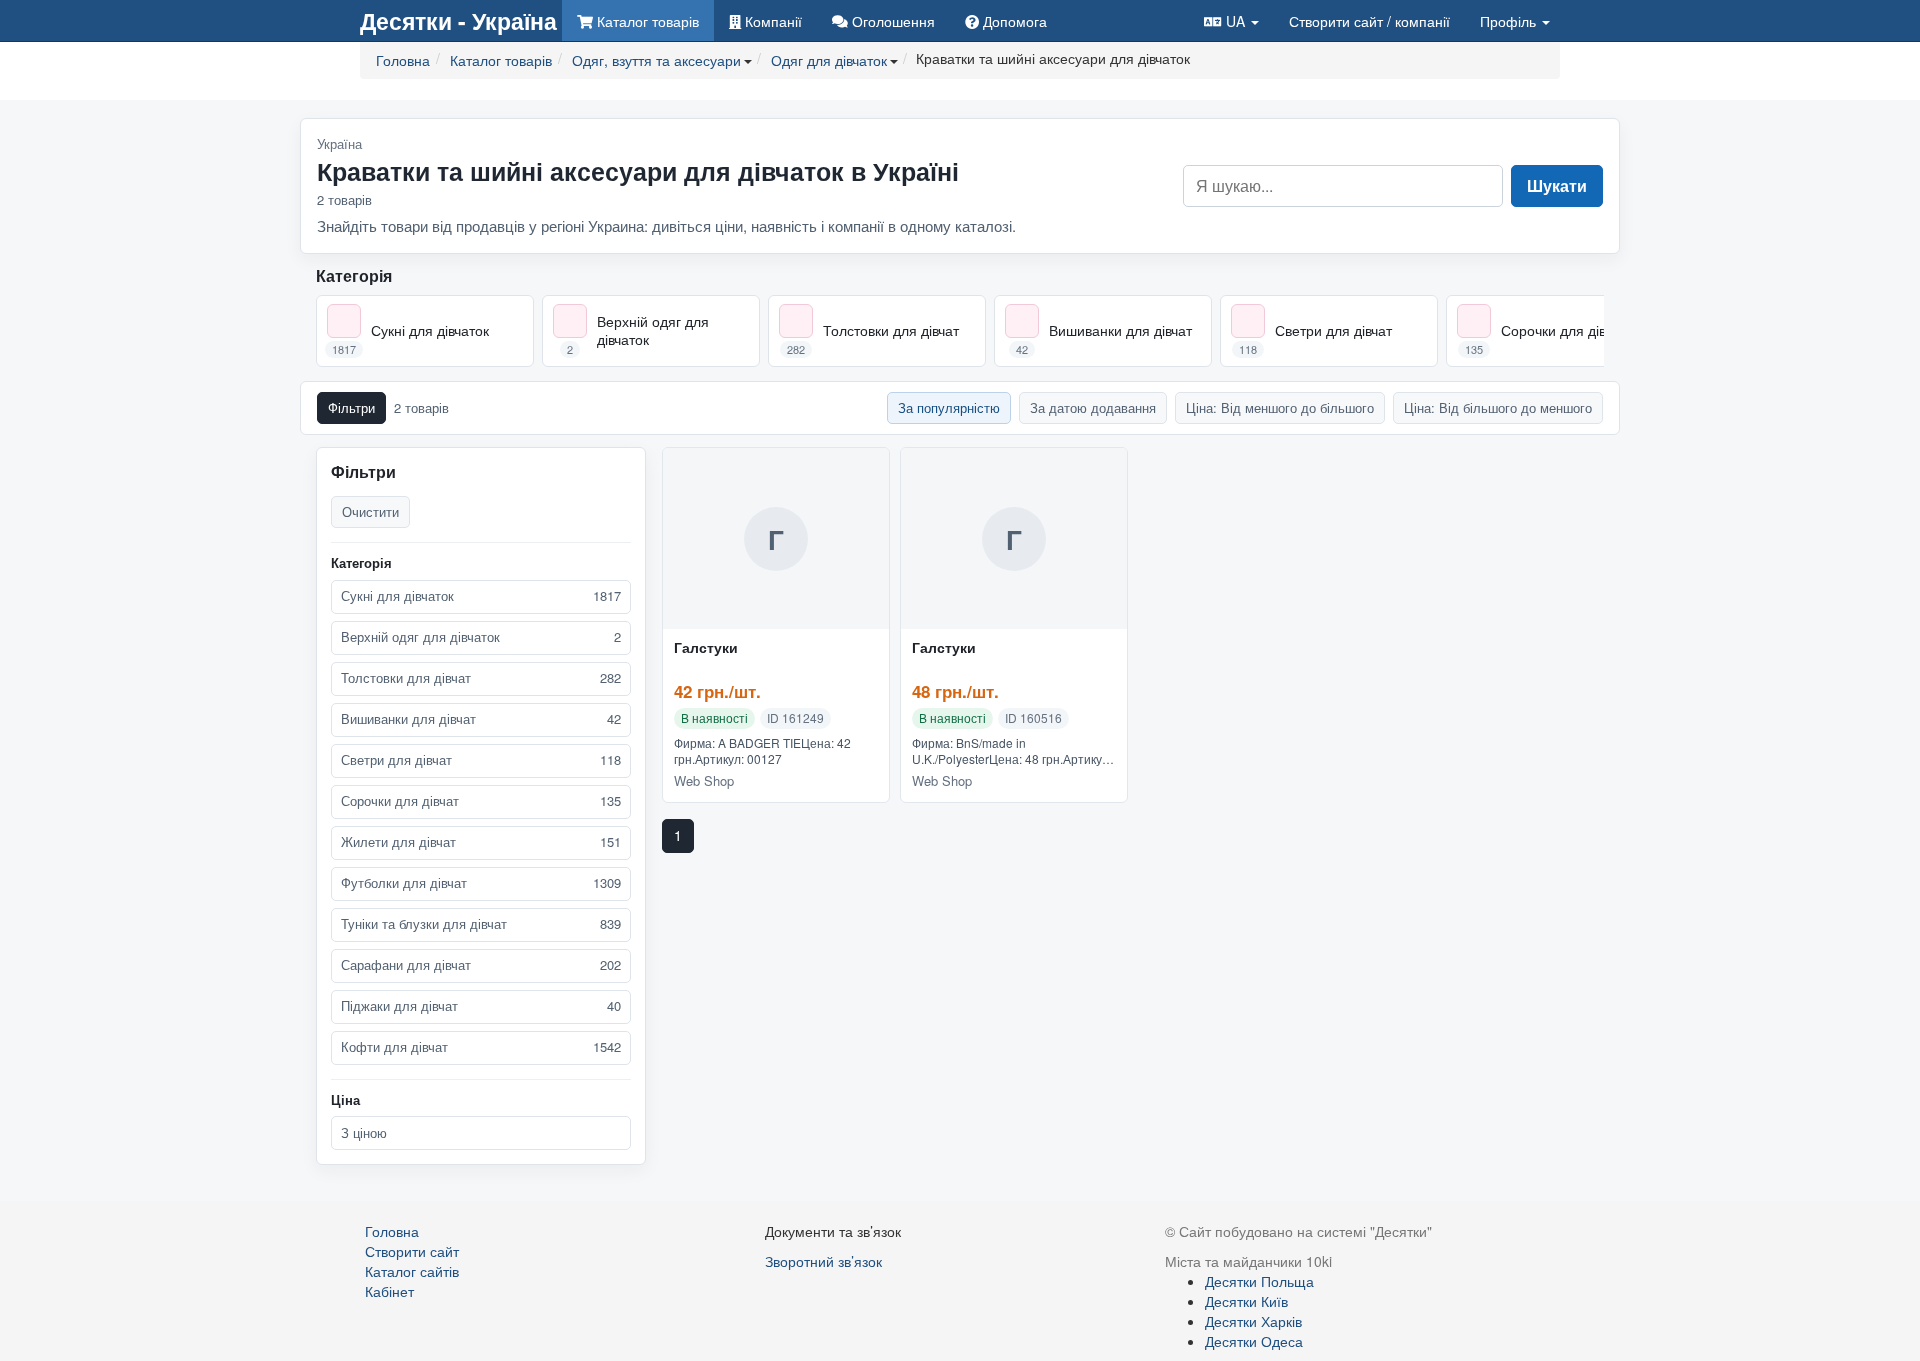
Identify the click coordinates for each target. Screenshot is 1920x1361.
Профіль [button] (1510, 21)
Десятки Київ (1246, 1301)
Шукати (1557, 185)
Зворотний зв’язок (823, 1261)
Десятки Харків (1253, 1321)
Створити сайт (1369, 21)
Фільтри (351, 407)
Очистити (370, 511)
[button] (1231, 20)
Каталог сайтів (412, 1271)
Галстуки (706, 648)
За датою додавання (1093, 407)
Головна (392, 1231)
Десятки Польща (1259, 1281)
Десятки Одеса (1254, 1341)
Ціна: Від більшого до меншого (1498, 407)
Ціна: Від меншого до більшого (1280, 407)
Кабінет (389, 1291)
